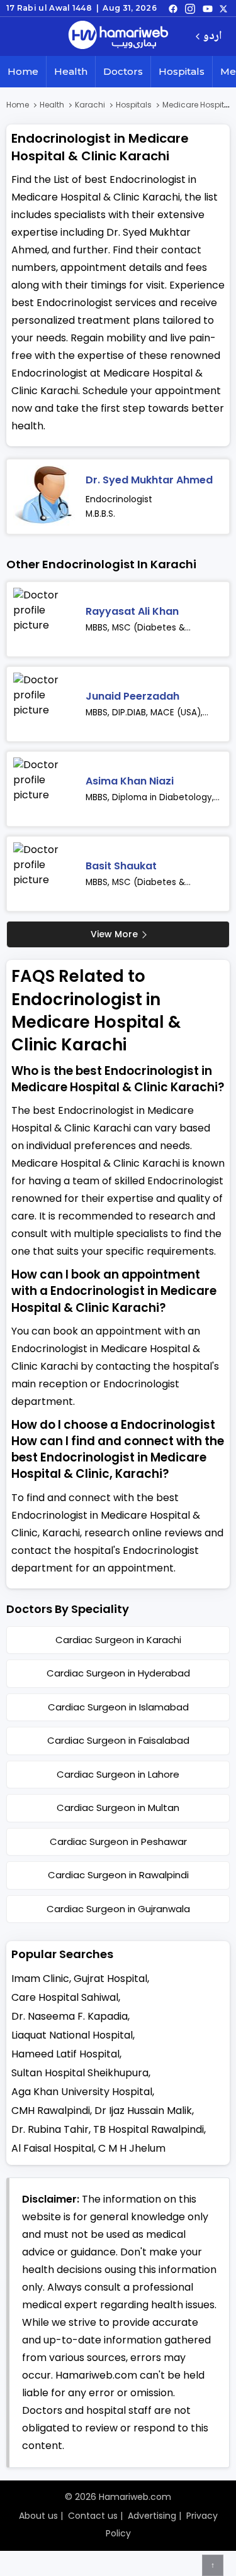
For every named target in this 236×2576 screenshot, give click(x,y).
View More (114, 934)
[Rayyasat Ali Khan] (45, 619)
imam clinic (40, 1979)
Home (23, 71)
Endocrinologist (119, 499)
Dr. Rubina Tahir (50, 2129)
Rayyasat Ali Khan (132, 611)
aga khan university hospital (82, 2092)
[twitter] (223, 8)
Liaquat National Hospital (72, 2035)
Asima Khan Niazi (130, 781)
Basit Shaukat (121, 866)
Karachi (90, 105)
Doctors (123, 71)
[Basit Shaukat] (45, 874)
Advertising (152, 2516)
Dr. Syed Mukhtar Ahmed (149, 480)
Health (71, 71)
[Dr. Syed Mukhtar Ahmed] (45, 497)
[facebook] (173, 8)
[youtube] (208, 8)
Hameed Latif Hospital (65, 2054)
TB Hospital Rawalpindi (149, 2129)
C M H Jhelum (132, 2148)
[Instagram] (190, 8)
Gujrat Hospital (110, 1979)
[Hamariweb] (118, 36)
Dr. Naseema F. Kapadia (70, 2016)
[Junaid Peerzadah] (45, 704)
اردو (212, 37)
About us (38, 2516)
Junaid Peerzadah (132, 696)
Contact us (93, 2516)
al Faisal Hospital (53, 2148)
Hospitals (182, 71)
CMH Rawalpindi (51, 2111)
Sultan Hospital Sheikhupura (80, 2073)
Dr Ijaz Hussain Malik (143, 2111)
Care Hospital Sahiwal (65, 1997)
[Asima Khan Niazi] (45, 789)
